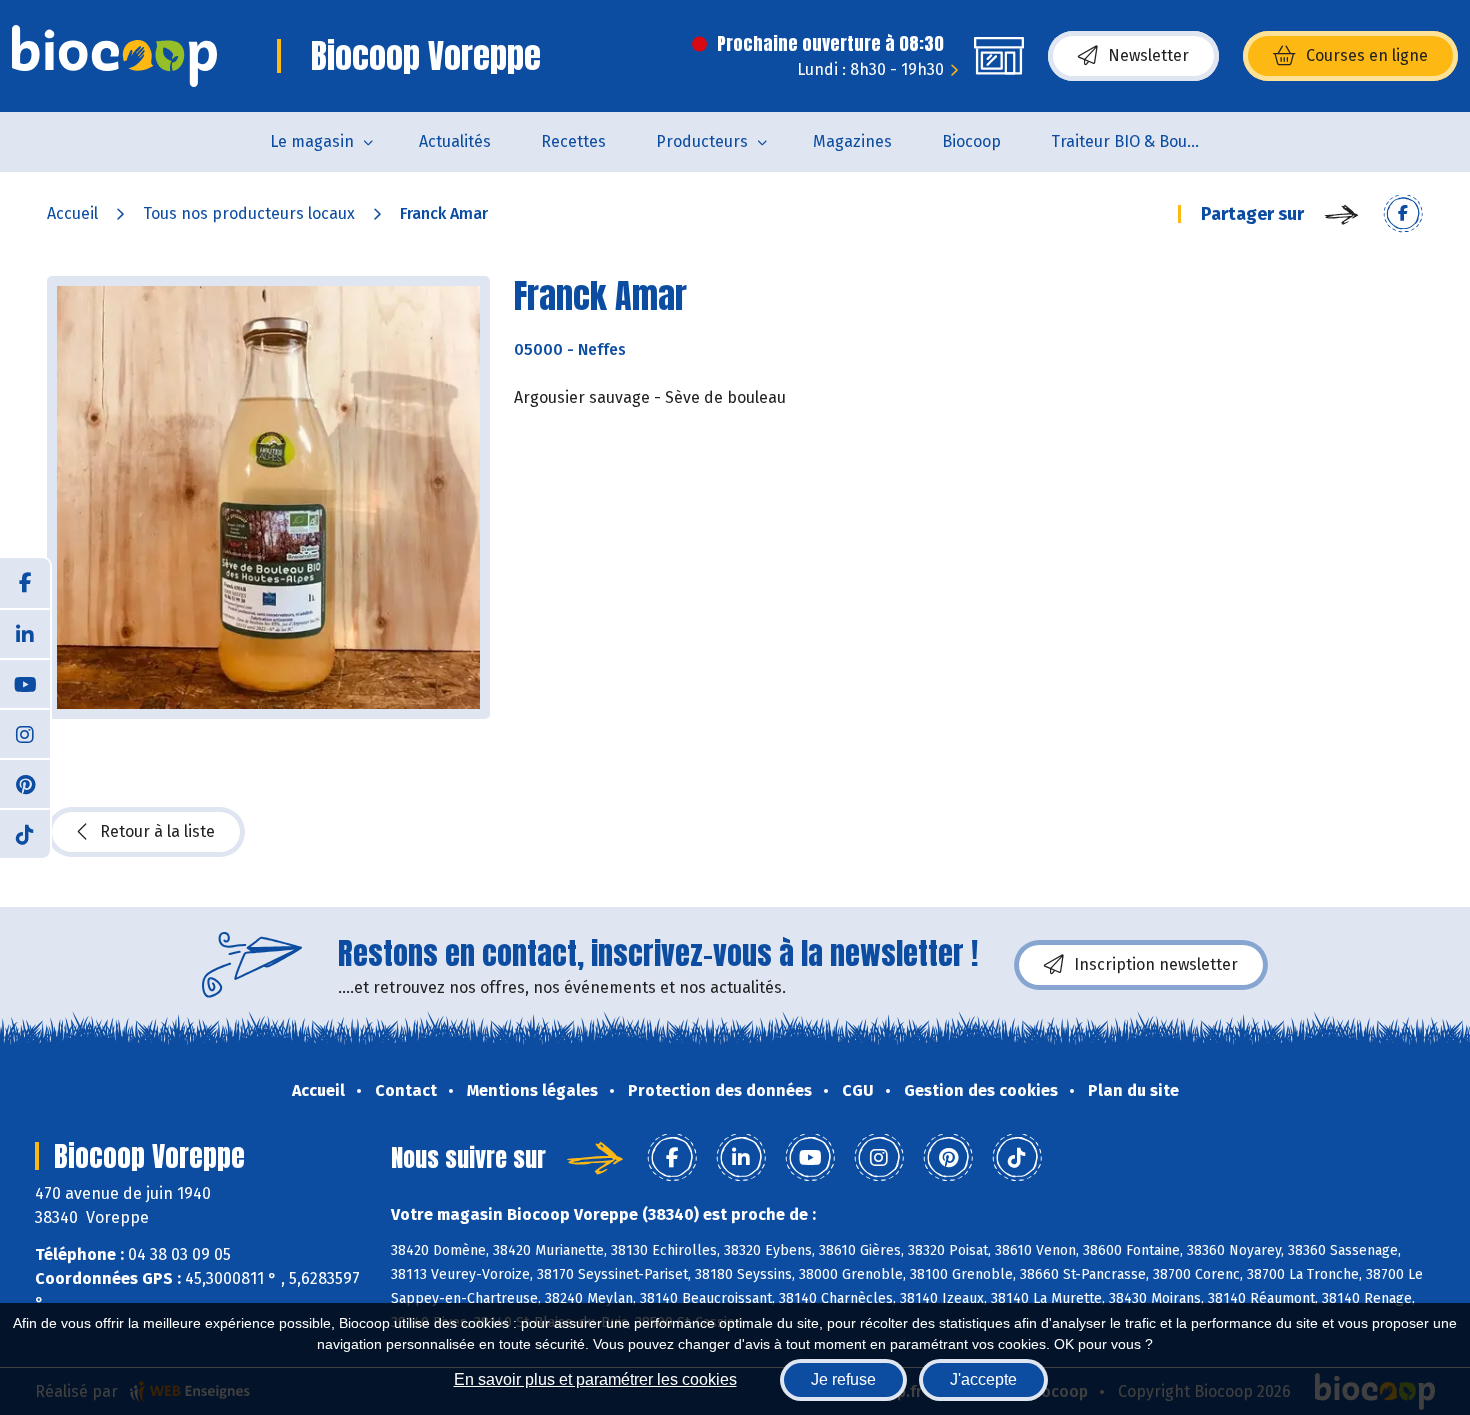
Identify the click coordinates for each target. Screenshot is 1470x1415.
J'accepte (983, 1379)
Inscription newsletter (1156, 964)
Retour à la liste (157, 831)
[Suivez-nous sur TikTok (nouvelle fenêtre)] (25, 833)
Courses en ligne (1367, 55)
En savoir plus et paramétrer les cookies (595, 1379)
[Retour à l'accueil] (114, 56)
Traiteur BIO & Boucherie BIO (1138, 141)
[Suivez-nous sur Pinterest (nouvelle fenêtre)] (25, 783)
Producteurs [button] (702, 141)
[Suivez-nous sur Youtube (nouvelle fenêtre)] (25, 683)
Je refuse (843, 1379)
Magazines (852, 141)
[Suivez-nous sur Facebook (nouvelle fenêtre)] (25, 583)
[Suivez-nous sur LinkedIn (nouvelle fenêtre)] (25, 633)
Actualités (455, 141)
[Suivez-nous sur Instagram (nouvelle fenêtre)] (25, 733)
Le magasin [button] (312, 141)
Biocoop (971, 141)
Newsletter (1148, 55)
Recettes (573, 141)
